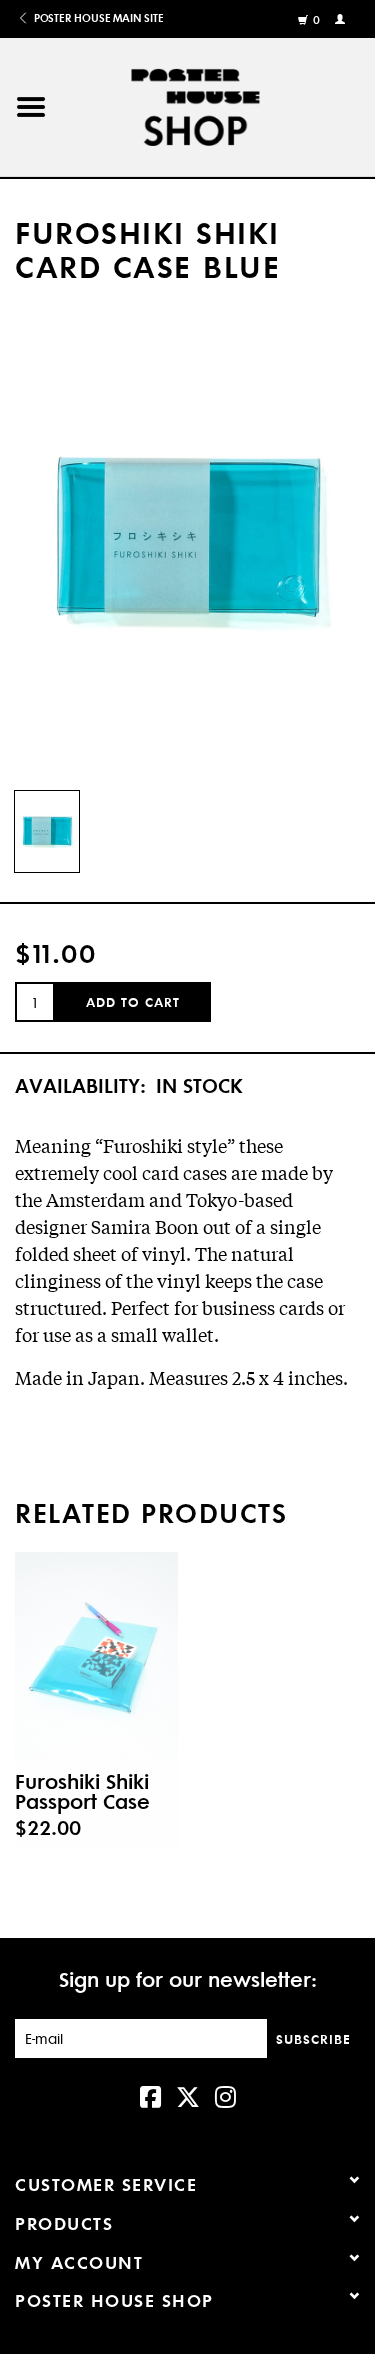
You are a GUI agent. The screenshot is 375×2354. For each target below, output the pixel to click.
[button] (31, 107)
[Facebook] (150, 2095)
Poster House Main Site (97, 18)
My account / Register (342, 18)
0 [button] (317, 20)
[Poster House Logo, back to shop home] (218, 103)
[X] (188, 2095)
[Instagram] (225, 2095)
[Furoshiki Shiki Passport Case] (96, 1656)
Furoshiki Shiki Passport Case (82, 1791)
